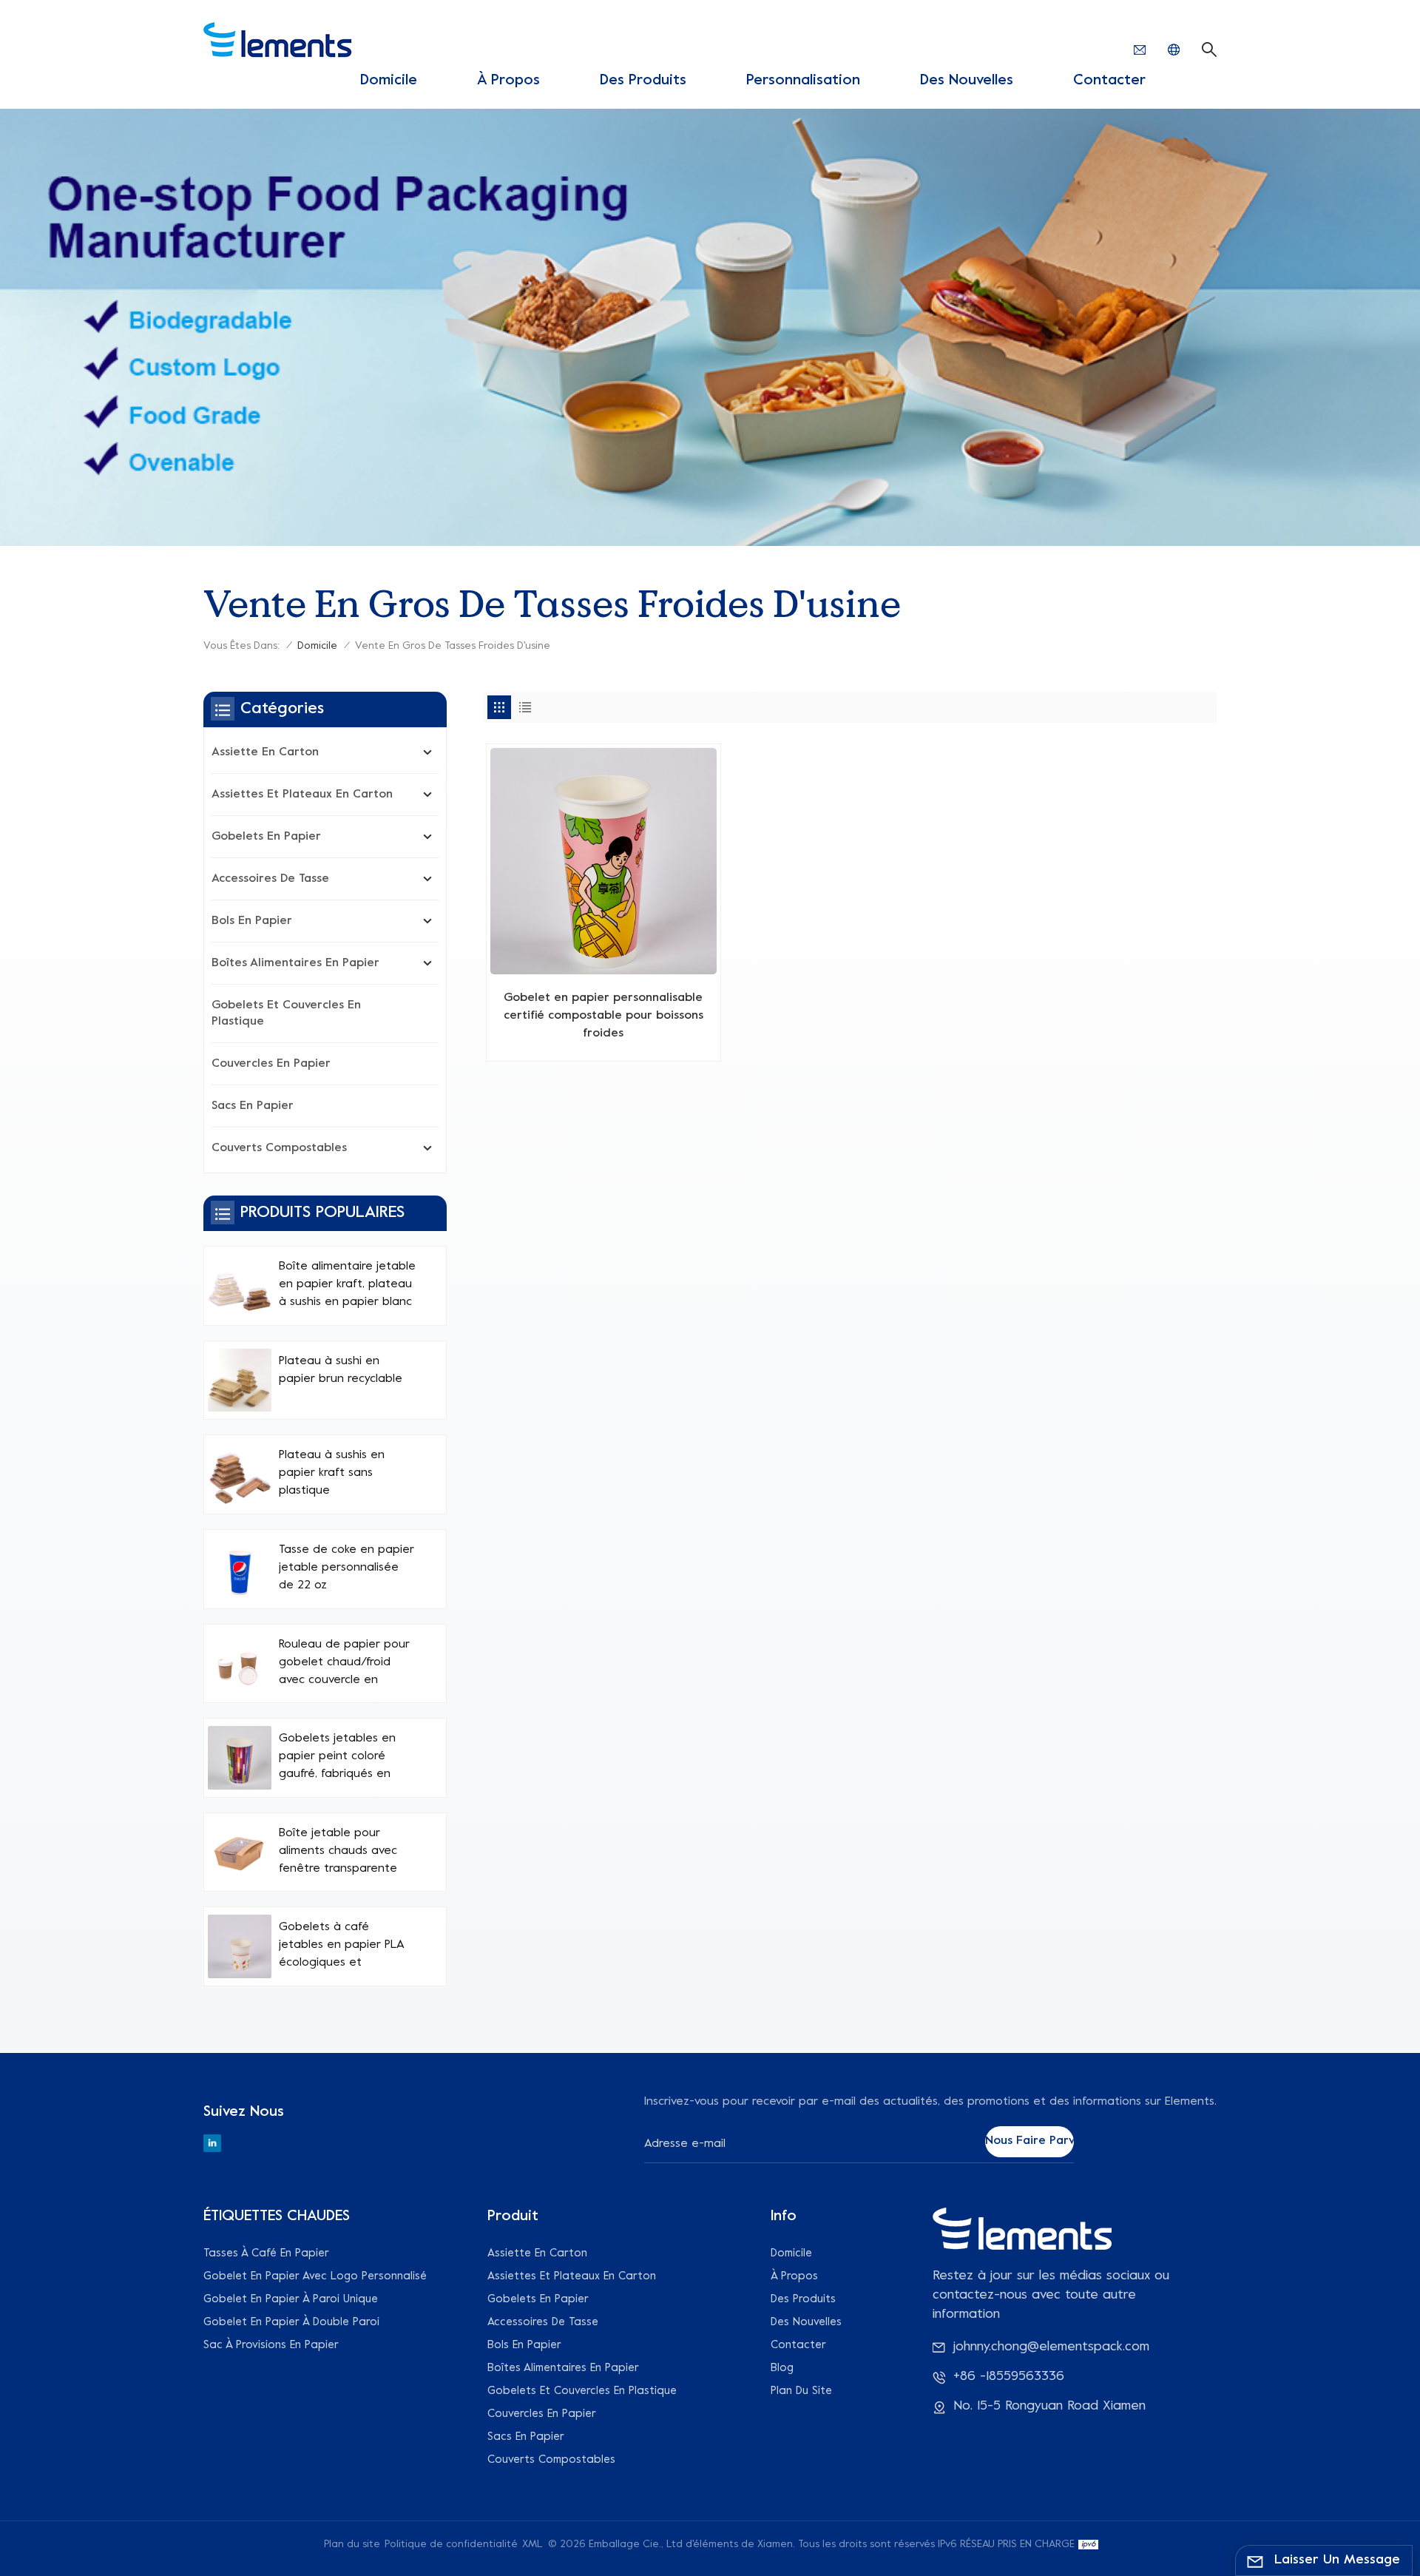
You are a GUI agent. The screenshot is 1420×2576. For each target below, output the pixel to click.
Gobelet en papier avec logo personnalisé (315, 2276)
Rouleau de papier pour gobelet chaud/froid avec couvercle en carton (344, 1664)
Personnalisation (803, 81)
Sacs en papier (253, 1106)
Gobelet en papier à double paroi (291, 2322)
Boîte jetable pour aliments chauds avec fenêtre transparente (338, 1851)
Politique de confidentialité (451, 2545)
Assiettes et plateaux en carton (302, 795)
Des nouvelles (967, 81)
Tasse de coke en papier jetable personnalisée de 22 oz (346, 1568)
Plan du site (801, 2391)
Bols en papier (252, 921)
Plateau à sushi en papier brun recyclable (341, 1370)
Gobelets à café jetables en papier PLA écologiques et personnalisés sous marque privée (341, 1946)
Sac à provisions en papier (271, 2345)
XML (532, 2545)
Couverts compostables (279, 1148)
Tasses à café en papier (266, 2253)
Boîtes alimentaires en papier (295, 963)
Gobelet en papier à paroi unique (291, 2299)
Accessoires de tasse (270, 879)
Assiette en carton (265, 752)
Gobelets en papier (266, 837)
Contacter (1109, 81)
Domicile (389, 81)
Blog (782, 2368)
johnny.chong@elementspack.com (1051, 2347)
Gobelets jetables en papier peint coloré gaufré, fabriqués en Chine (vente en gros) (338, 1758)
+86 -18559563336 (1009, 2377)
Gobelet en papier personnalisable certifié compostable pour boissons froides (603, 1016)
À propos (508, 81)
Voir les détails (603, 1043)
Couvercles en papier (271, 1064)
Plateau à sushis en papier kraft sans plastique (332, 1473)
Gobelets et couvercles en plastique (286, 1014)
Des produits (643, 81)
